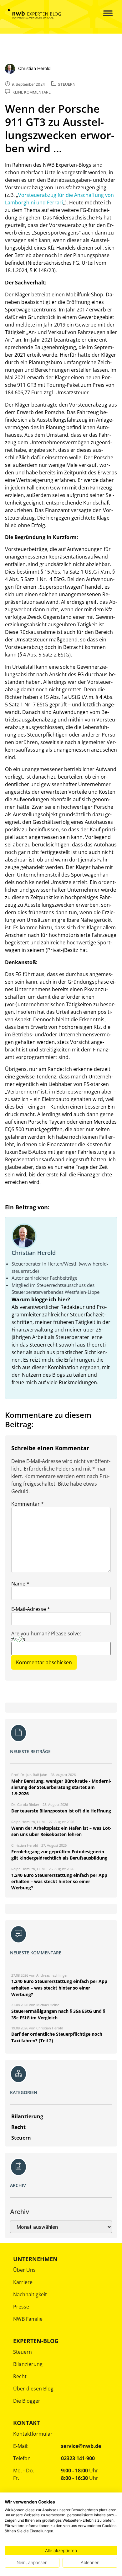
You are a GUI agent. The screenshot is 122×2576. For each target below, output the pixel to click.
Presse (21, 2307)
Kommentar (28, 1504)
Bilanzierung (28, 2364)
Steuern (23, 2352)
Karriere (23, 2282)
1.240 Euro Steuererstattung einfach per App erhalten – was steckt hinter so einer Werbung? (59, 1988)
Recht (20, 2376)
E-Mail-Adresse (31, 1609)
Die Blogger (27, 2401)
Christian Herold (34, 1253)
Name (20, 1584)
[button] (103, 14)
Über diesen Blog (33, 2389)
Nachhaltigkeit (30, 2294)
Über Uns (24, 2270)
